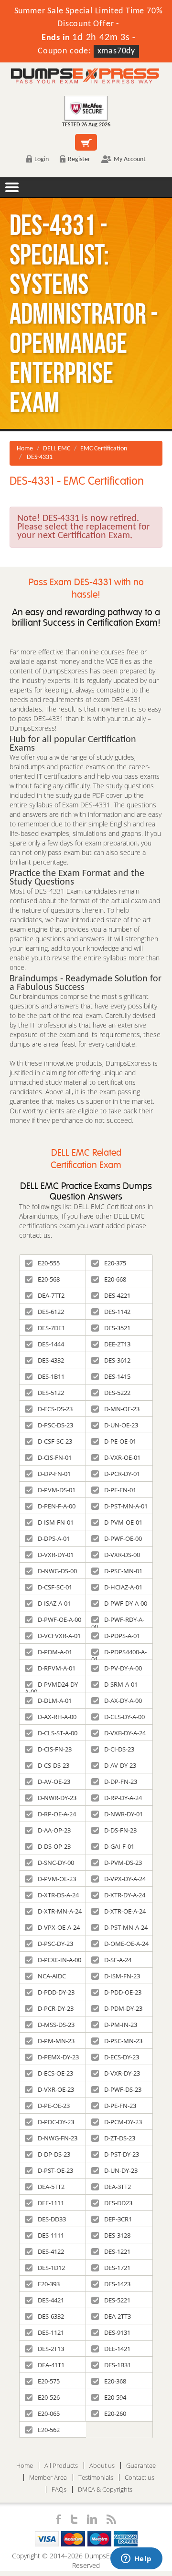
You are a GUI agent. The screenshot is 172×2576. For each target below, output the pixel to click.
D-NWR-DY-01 (124, 1814)
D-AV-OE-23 (54, 1782)
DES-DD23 (118, 2203)
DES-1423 (117, 2284)
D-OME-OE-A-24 (126, 1944)
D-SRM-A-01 (121, 1684)
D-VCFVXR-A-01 (59, 1636)
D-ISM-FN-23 (122, 1976)
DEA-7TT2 (51, 1295)
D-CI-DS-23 (119, 1749)
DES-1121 (51, 2332)
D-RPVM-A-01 (57, 1668)
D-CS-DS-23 (54, 1765)
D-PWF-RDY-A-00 (118, 1621)
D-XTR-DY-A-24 (125, 1895)
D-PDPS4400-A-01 (119, 1654)
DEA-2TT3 (118, 2316)
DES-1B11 (51, 1376)
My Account (130, 159)
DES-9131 (117, 2332)
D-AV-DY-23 (120, 1765)
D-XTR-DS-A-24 (58, 1895)
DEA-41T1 (51, 2365)
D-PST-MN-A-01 (126, 1506)
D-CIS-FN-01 (55, 1457)
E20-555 (49, 1263)
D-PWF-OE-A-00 (59, 1619)
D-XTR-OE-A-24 (125, 1911)
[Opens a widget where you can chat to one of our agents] (136, 2559)
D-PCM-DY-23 (123, 2122)
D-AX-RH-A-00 (57, 1717)
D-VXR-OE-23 (56, 2089)
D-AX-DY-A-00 (123, 1700)
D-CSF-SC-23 (55, 1441)
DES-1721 (117, 2268)
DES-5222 (117, 1393)
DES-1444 (51, 1344)
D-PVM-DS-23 (123, 1863)
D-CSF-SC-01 (55, 1587)
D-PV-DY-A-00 (123, 1668)
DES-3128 (117, 2235)
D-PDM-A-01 (55, 1652)
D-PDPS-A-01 (122, 1636)
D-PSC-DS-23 (55, 1425)
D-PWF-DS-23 (123, 2089)
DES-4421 (51, 2300)
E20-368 (115, 2381)
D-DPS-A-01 (54, 1538)
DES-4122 (51, 2251)
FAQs (59, 2489)
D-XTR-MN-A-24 (60, 1911)
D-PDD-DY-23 (56, 1992)
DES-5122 (51, 1393)
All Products (61, 2466)
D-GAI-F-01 (119, 1846)
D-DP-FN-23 (121, 1782)
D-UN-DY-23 (121, 2170)
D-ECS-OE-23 (55, 2073)
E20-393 (49, 2284)
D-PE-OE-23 (54, 2106)
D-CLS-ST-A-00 (58, 1733)
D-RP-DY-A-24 (123, 1798)
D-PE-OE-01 (120, 1441)
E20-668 (115, 1279)
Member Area (48, 2478)
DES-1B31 (118, 2365)
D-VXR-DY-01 (56, 1555)
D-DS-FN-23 (120, 1830)
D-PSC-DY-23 (55, 1944)
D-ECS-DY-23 (122, 2057)
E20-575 (49, 2381)
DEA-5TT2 (51, 2187)
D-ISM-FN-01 (56, 1522)
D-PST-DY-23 (122, 2154)
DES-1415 (117, 1376)
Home (25, 449)
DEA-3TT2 (118, 2187)
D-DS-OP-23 (54, 1846)
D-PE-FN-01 (120, 1490)
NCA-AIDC (52, 1976)
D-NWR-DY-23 (57, 1798)
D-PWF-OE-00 (123, 1538)
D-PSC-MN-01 (123, 1571)
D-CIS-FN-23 (55, 1749)
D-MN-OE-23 (122, 1409)
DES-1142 (117, 1312)
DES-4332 (51, 1360)
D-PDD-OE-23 (123, 1992)
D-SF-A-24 (118, 1960)
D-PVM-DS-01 (57, 1490)
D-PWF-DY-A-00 (126, 1603)
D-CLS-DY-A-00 (124, 1717)
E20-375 (115, 1263)
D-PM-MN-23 (56, 2041)
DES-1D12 (51, 2268)
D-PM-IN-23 (121, 2025)
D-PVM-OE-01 (123, 1522)
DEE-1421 (117, 2349)
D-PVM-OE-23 (57, 1879)
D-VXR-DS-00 (122, 1555)
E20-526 (49, 2397)
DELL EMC (57, 449)
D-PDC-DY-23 (56, 2122)
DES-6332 (51, 2316)
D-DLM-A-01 (55, 1700)
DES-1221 (117, 2251)
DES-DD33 (52, 2219)
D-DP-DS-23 (54, 2154)
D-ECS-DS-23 (55, 1409)
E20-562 (49, 2430)
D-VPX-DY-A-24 (125, 1879)
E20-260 (115, 2413)
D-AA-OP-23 (54, 1830)
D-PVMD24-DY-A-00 (52, 1686)
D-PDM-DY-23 (123, 2008)
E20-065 (49, 2413)
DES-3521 (117, 1328)
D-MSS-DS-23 (56, 2025)
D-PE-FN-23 (120, 2106)
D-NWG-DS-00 (57, 1571)
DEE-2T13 (117, 1344)
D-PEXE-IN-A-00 (59, 1960)
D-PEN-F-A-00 (57, 1506)
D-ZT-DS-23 (120, 2138)
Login (42, 159)
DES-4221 (117, 1295)
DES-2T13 (51, 2349)
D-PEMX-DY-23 (58, 2057)
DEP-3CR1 (118, 2219)
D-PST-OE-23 (55, 2170)
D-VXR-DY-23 (122, 2073)
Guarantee (141, 2466)
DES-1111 (51, 2235)
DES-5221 (117, 2300)
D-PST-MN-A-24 (126, 1927)
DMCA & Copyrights (105, 2489)
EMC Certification (104, 449)
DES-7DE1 (51, 1328)
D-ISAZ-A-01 (54, 1603)
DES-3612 (117, 1360)
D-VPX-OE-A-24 (59, 1927)
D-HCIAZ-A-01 (123, 1587)
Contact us (140, 2478)
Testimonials (96, 2478)
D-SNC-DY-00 (56, 1863)
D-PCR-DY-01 (122, 1474)
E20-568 (49, 1279)
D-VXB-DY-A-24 (125, 1733)
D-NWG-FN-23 (58, 2138)
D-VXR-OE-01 (122, 1457)
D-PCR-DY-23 (56, 2008)
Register (79, 159)
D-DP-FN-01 (54, 1474)
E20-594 (115, 2397)
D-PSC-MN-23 (123, 2041)
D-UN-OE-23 (121, 1425)
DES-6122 (51, 1312)
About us (102, 2466)
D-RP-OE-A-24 (57, 1814)
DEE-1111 (51, 2203)
